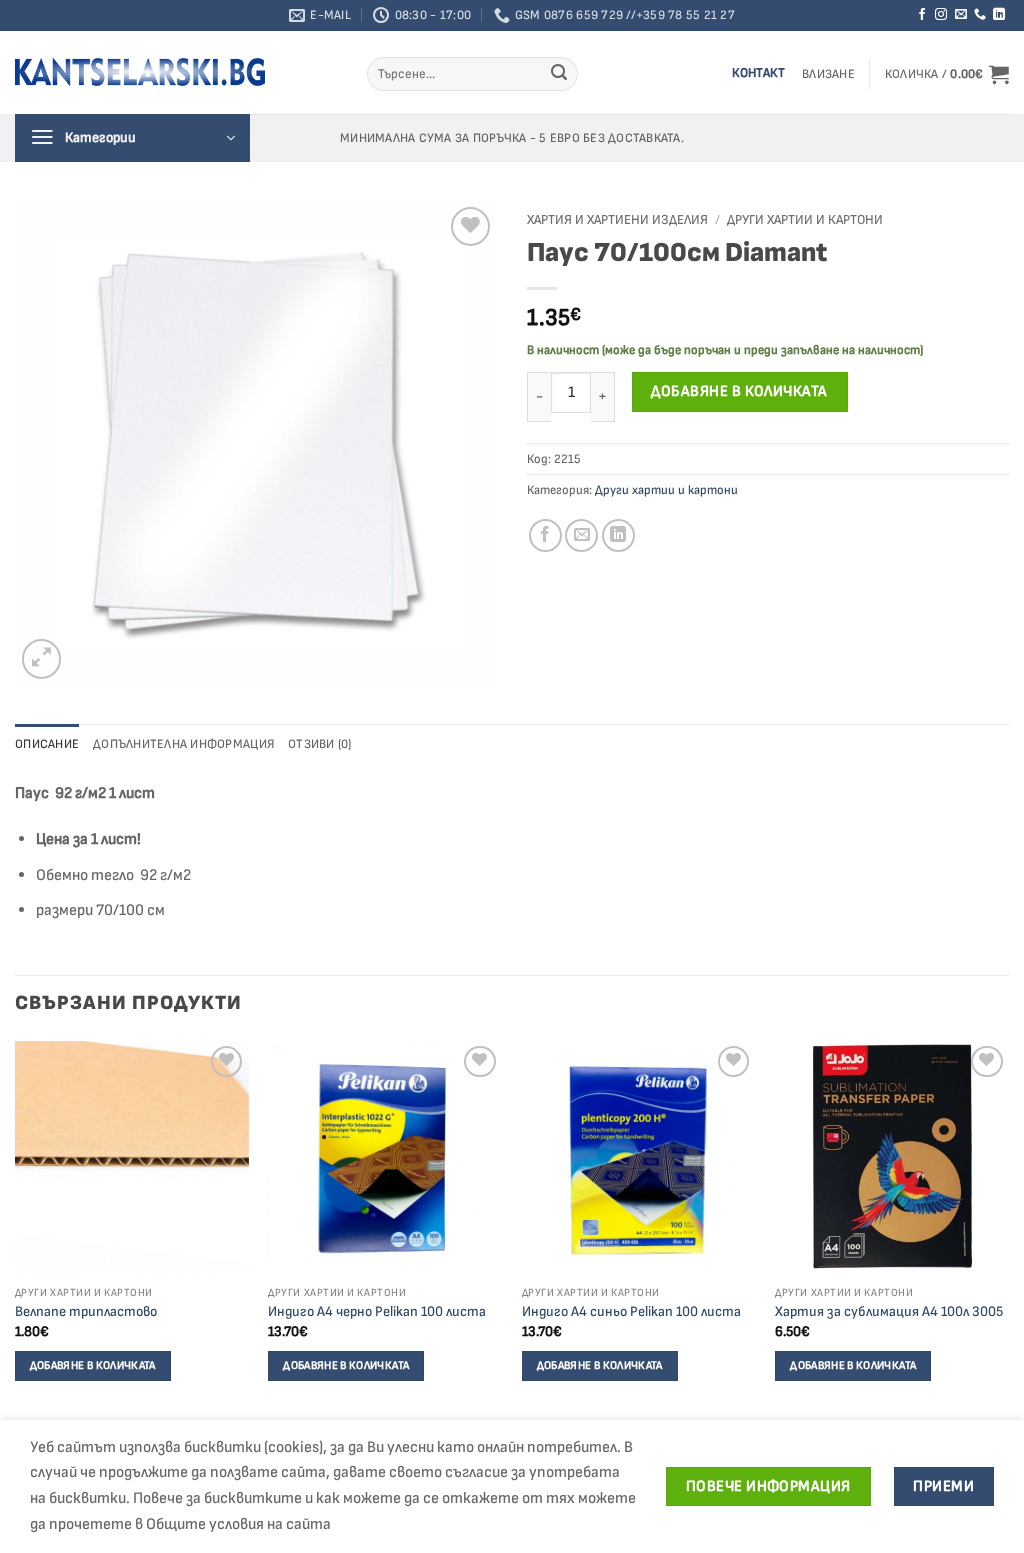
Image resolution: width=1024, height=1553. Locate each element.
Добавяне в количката (739, 391)
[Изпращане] (559, 74)
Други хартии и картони (805, 220)
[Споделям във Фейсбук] (545, 535)
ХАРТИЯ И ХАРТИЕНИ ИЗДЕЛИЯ (617, 220)
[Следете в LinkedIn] (999, 15)
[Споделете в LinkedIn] (618, 535)
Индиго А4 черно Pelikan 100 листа (377, 1311)
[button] (828, 74)
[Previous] (16, 1229)
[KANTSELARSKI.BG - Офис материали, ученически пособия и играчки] (140, 72)
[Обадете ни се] (980, 15)
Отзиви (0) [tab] (320, 744)
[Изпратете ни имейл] (961, 15)
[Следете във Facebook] (922, 15)
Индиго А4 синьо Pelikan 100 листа (631, 1311)
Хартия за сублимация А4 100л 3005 (889, 1311)
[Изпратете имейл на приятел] (581, 535)
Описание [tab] (47, 744)
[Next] (1008, 1229)
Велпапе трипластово (86, 1311)
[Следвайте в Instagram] (941, 15)
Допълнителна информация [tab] (183, 744)
